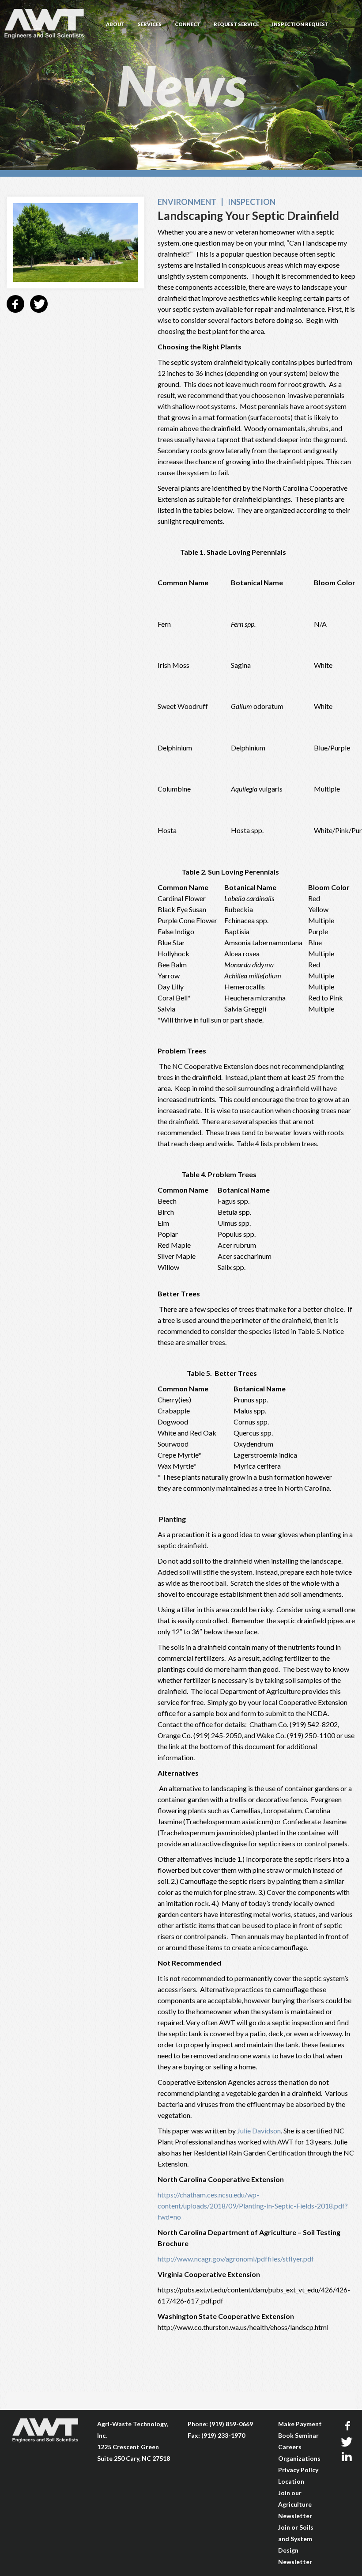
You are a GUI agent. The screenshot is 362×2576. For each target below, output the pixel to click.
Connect (188, 24)
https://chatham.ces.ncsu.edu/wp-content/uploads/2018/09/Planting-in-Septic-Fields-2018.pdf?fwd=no (253, 2206)
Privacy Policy (298, 2470)
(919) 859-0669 (231, 2424)
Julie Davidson (259, 2131)
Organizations (299, 2458)
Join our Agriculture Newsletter (295, 2504)
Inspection (252, 202)
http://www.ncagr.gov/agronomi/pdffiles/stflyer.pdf (236, 2259)
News (181, 85)
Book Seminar (298, 2435)
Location (291, 2481)
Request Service (236, 24)
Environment (187, 202)
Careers (290, 2447)
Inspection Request (300, 24)
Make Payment (300, 2424)
